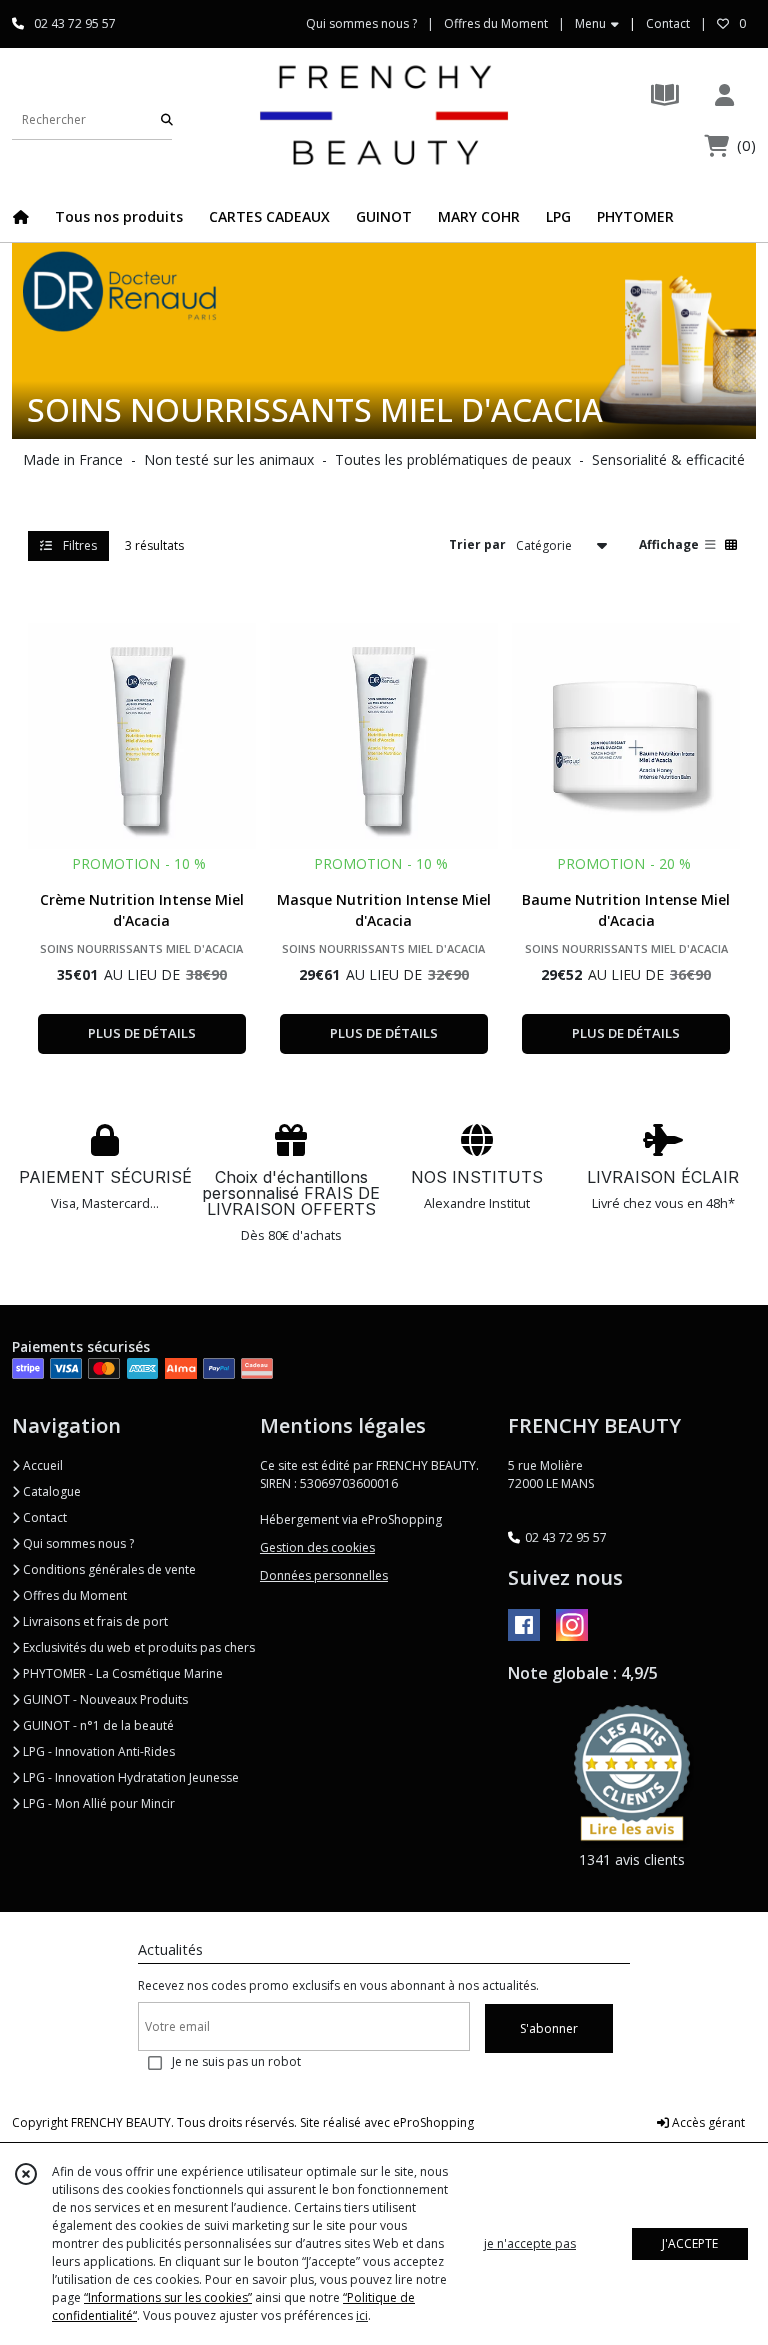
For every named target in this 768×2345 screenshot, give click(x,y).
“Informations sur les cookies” (168, 2297)
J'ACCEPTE (690, 2243)
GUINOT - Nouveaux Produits (104, 1699)
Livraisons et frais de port (94, 1621)
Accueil (41, 1465)
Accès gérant (707, 2122)
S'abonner (549, 2028)
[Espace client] (724, 94)
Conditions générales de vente (108, 1569)
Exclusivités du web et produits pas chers (137, 1647)
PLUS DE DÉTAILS (142, 1033)
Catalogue (50, 1491)
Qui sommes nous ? (77, 1543)
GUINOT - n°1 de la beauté (97, 1725)
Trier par (477, 544)
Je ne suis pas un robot (236, 2061)
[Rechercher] (167, 119)
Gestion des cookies (317, 1547)
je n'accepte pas (530, 2243)
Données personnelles (324, 1575)
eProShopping (433, 2122)
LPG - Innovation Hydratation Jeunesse (129, 1777)
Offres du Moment (73, 1595)
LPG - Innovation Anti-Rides (97, 1751)
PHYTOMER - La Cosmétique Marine (121, 1673)
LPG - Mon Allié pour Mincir (97, 1803)
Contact (668, 23)
